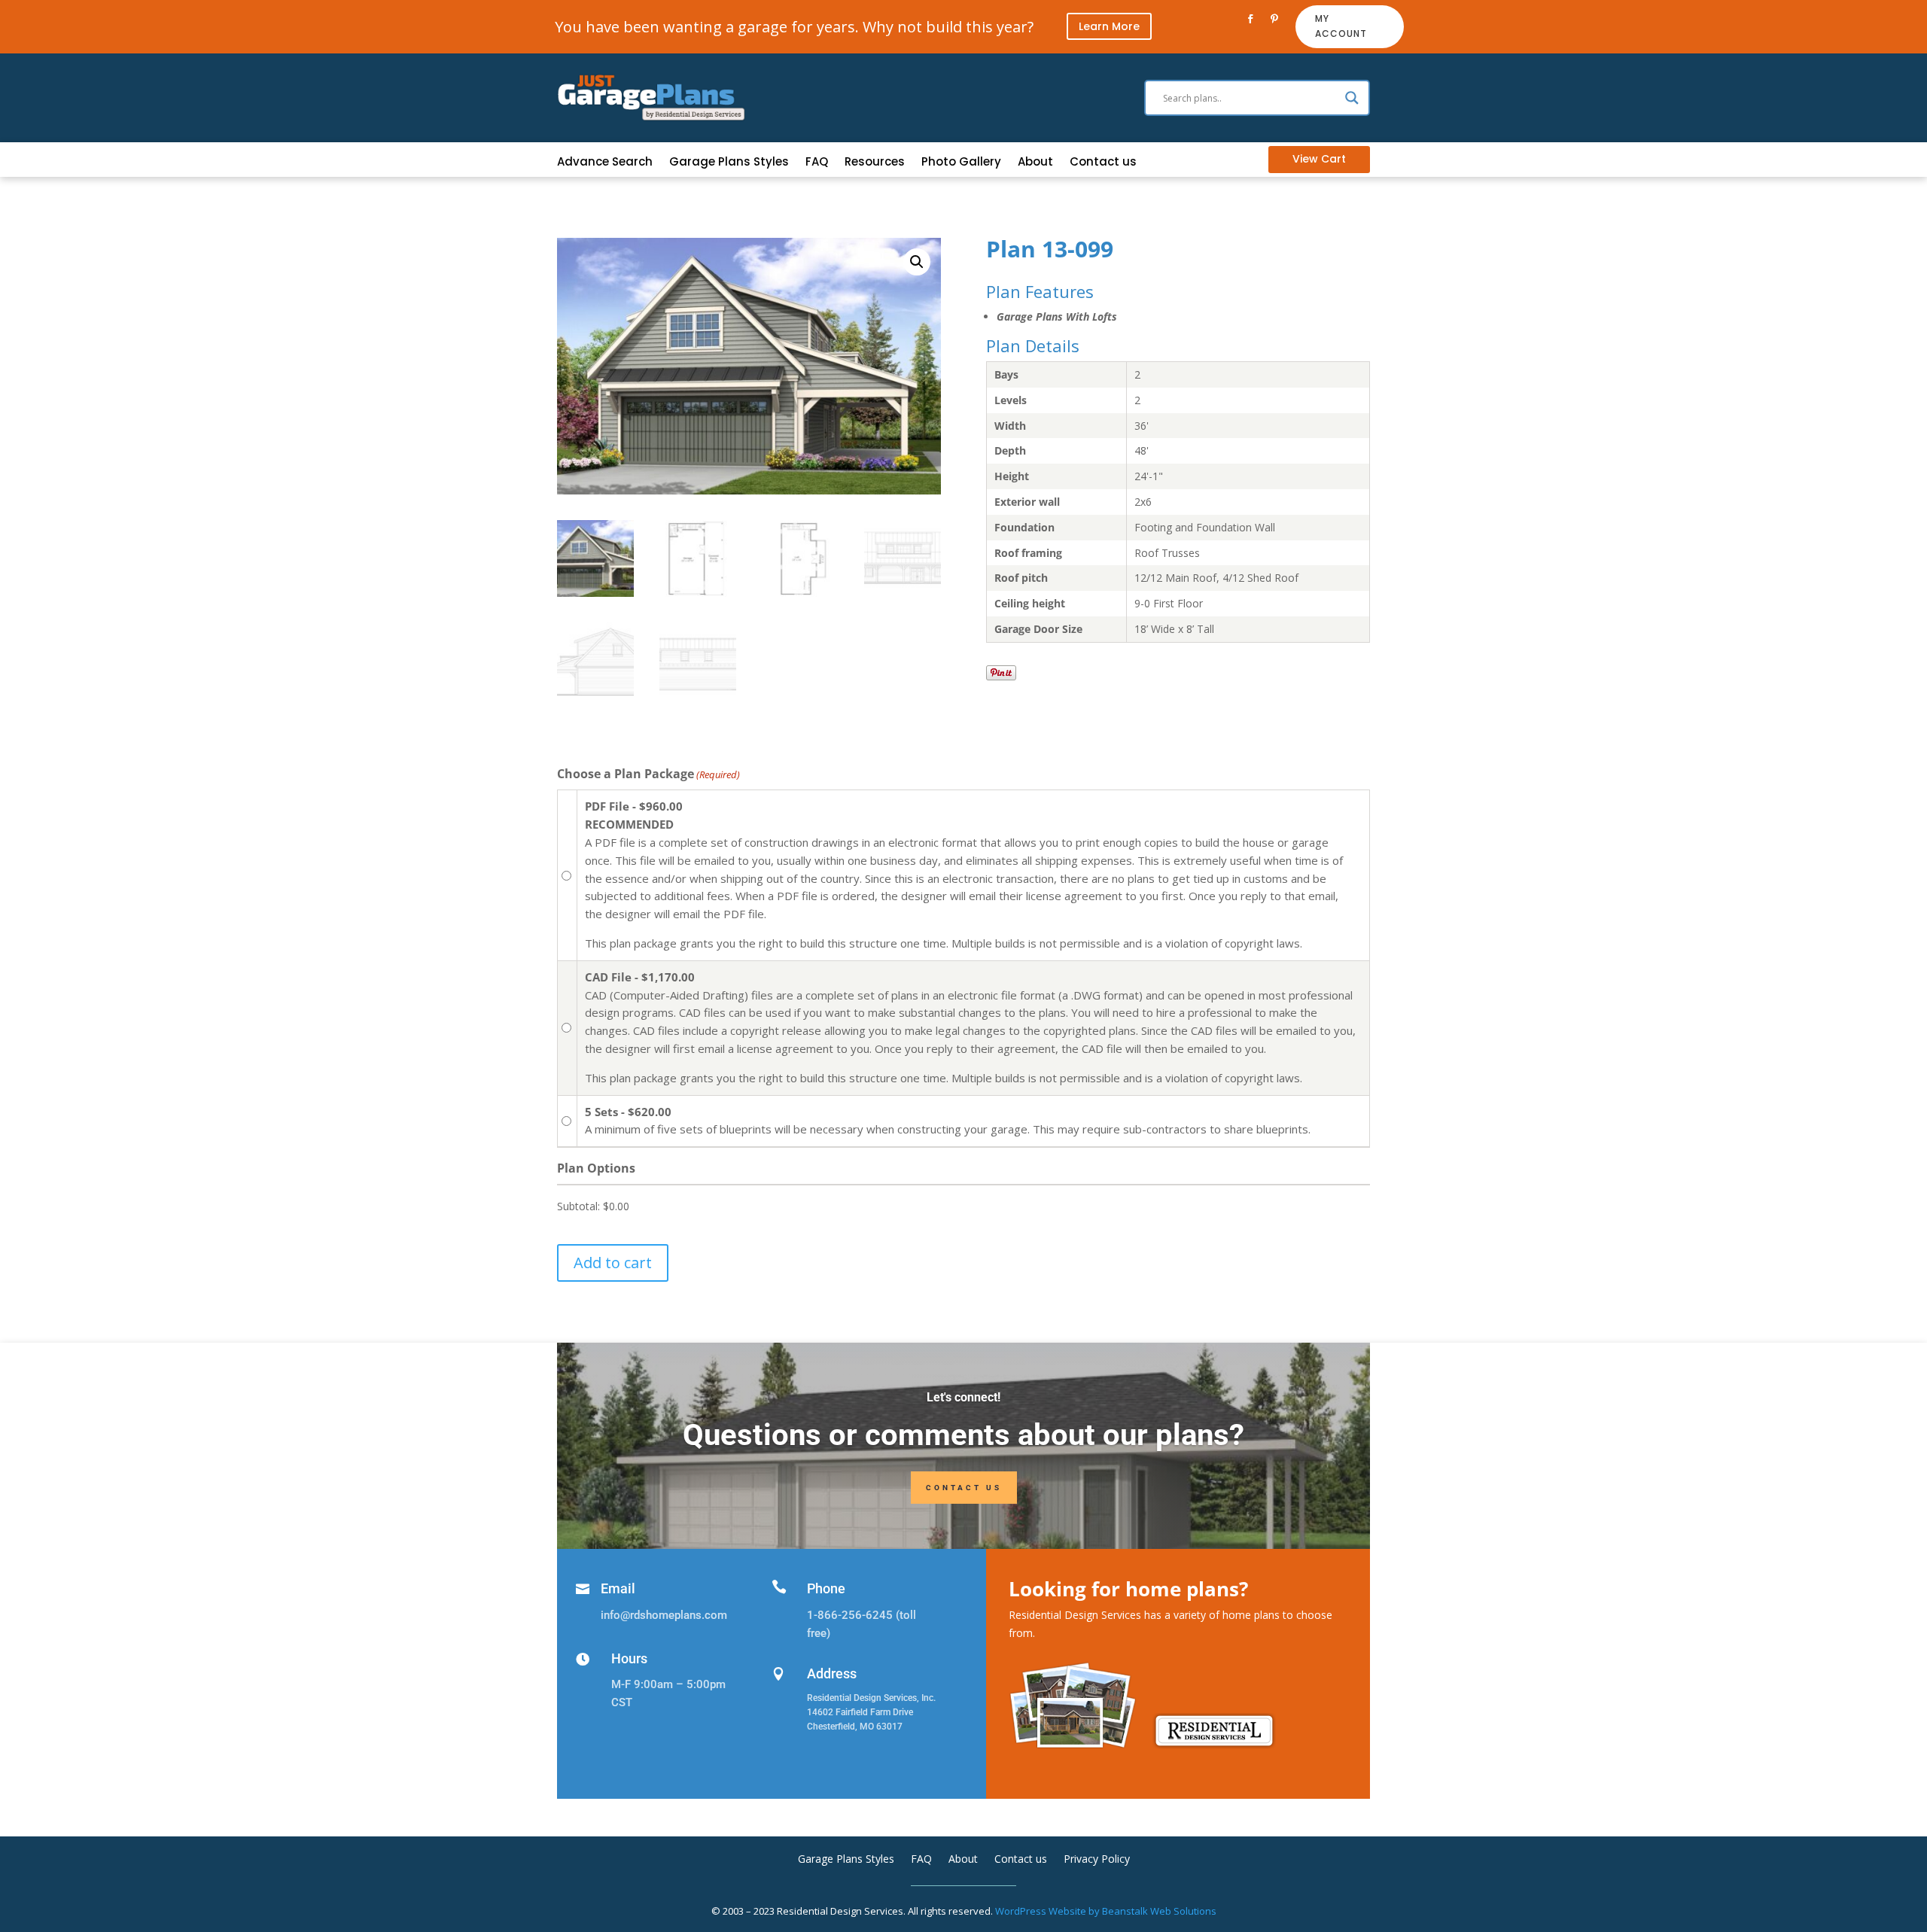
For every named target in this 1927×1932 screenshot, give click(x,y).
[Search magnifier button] (1352, 98)
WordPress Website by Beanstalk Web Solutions (1106, 1911)
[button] (917, 262)
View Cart (1319, 159)
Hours (629, 1658)
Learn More (1109, 26)
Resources (875, 163)
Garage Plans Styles (729, 163)
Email (618, 1588)
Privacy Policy (1097, 1860)
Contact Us (964, 1488)
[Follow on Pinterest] (1274, 19)
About (1035, 163)
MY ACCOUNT (1341, 26)
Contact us (1103, 163)
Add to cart (613, 1263)
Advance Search (605, 163)
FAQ (817, 163)
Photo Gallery (961, 163)
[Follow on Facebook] (1250, 19)
